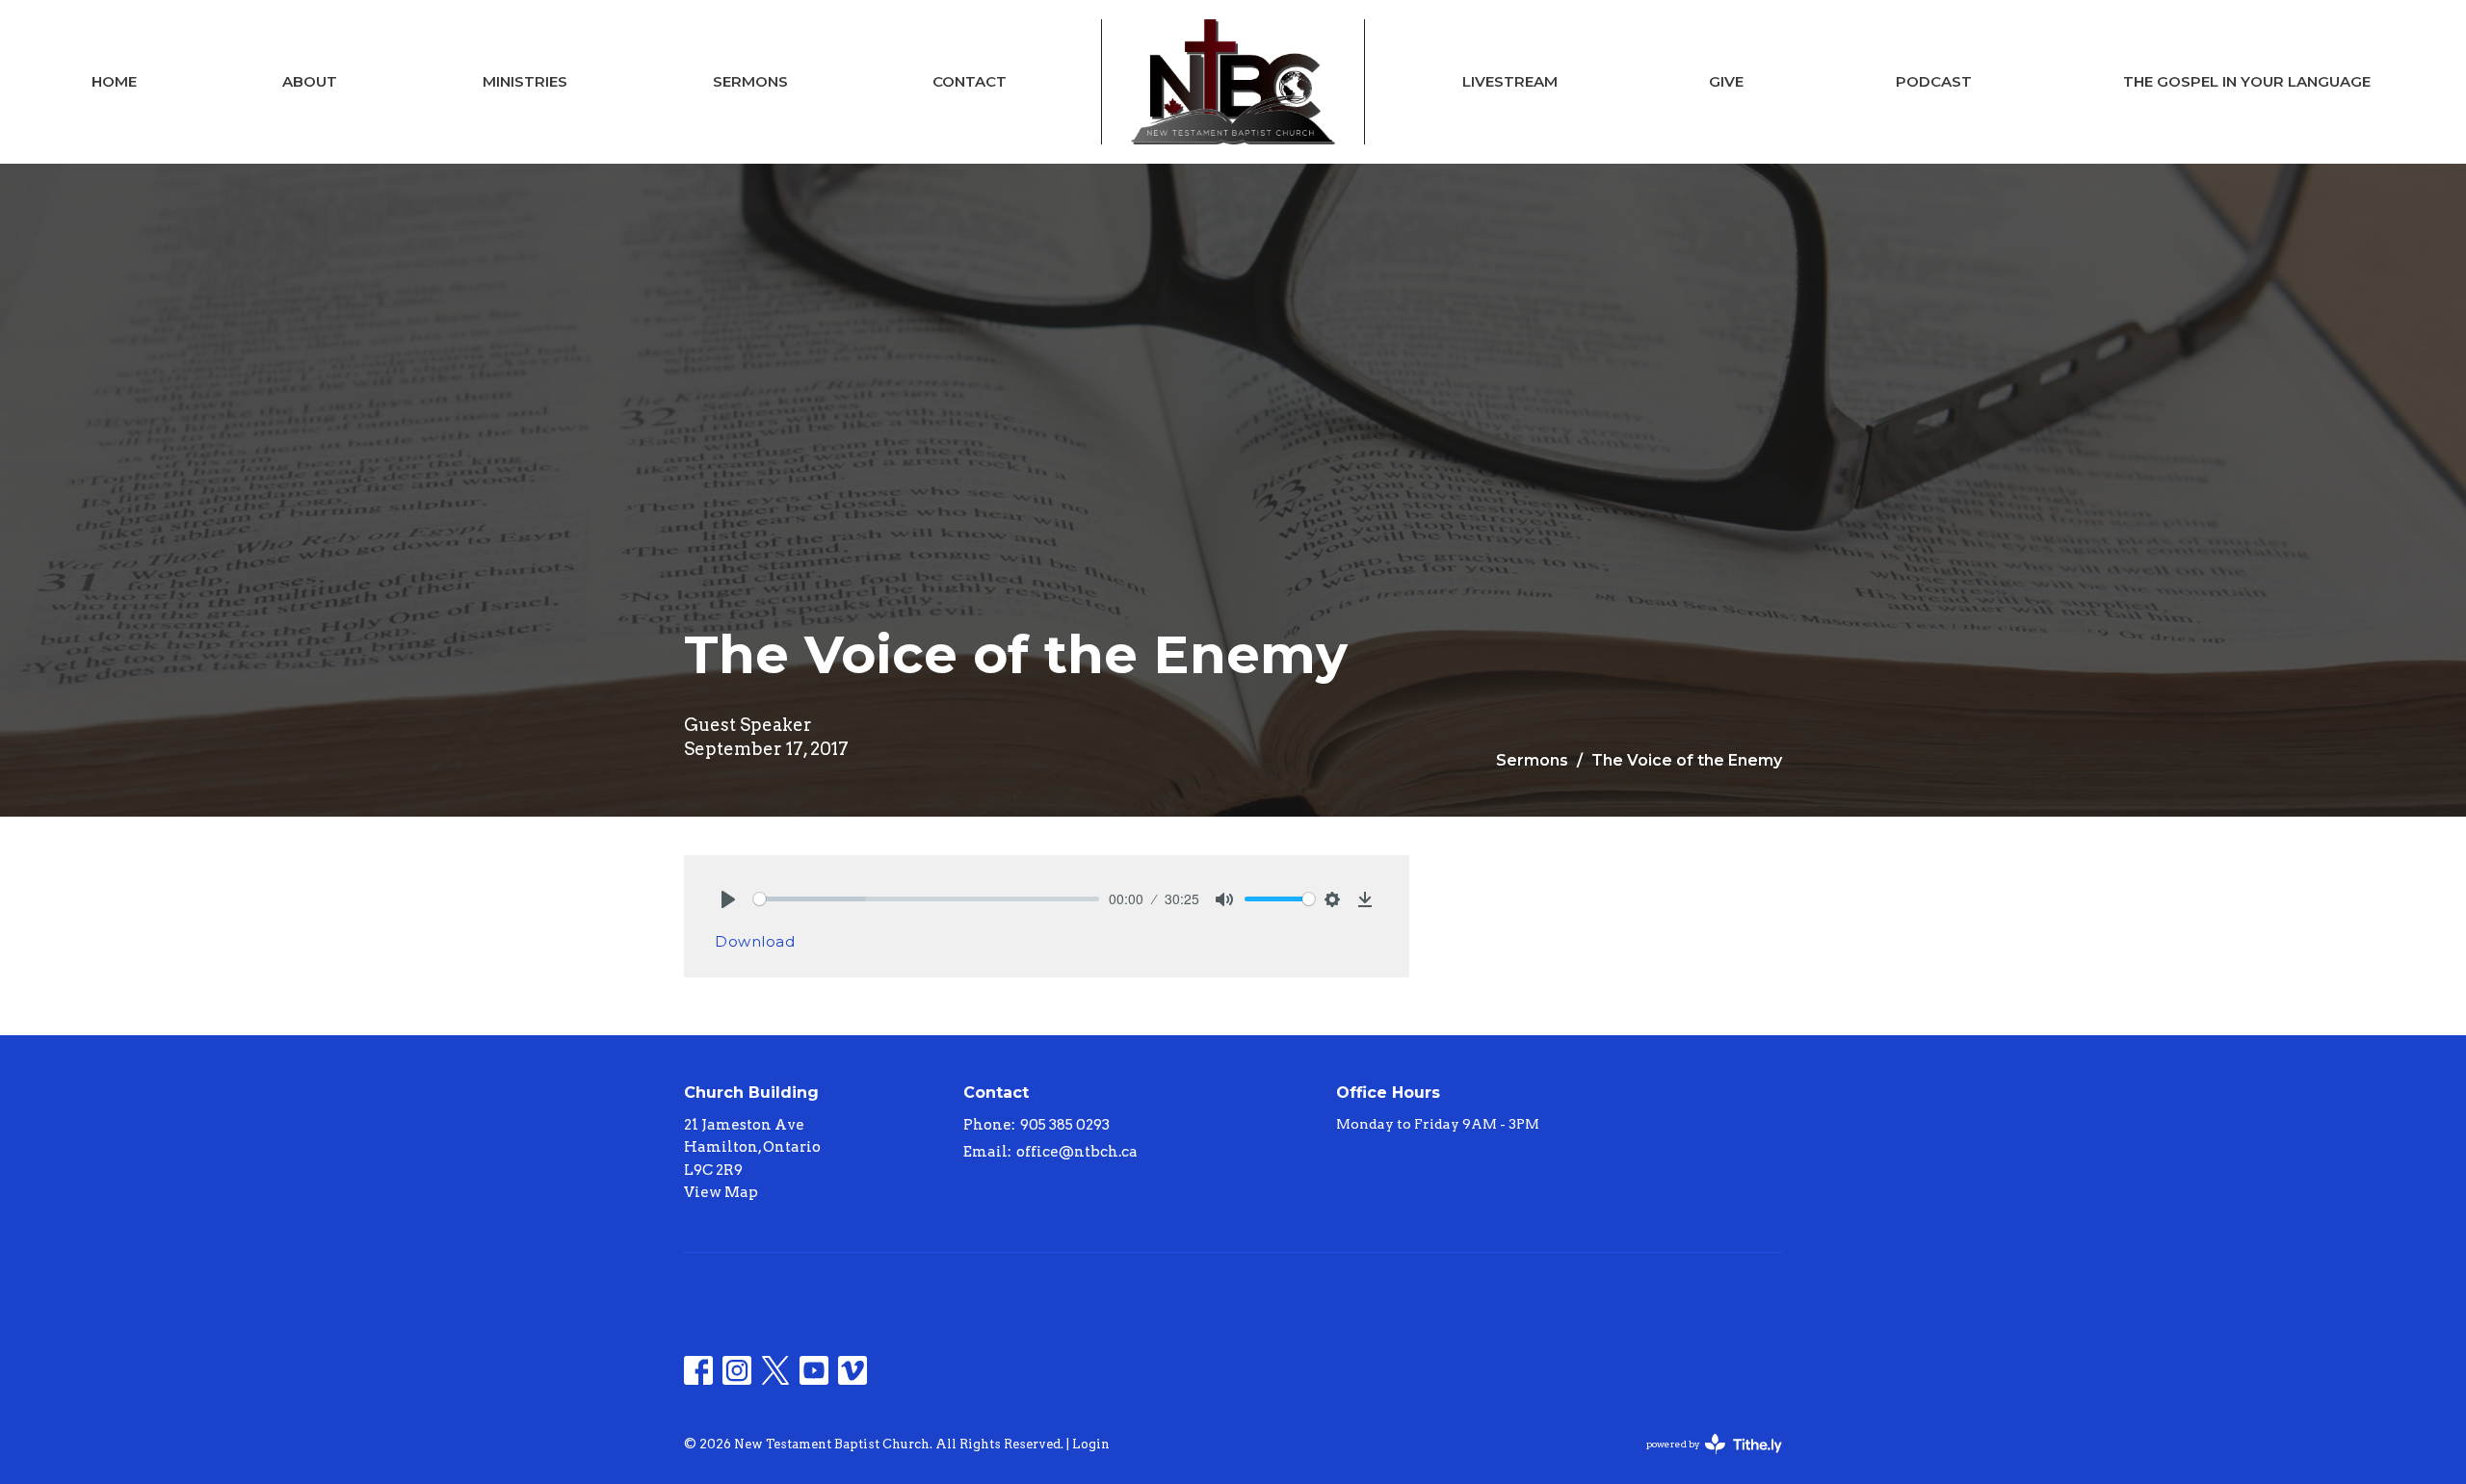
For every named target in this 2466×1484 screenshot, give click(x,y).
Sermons (750, 81)
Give (1726, 81)
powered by (1704, 1460)
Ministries (525, 81)
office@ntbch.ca (1077, 1152)
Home (114, 81)
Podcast (1934, 81)
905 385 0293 (1065, 1125)
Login (1091, 1444)
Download (755, 941)
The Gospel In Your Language (2247, 81)
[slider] (926, 899)
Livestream (1510, 81)
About (310, 81)
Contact (970, 81)
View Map (721, 1192)
